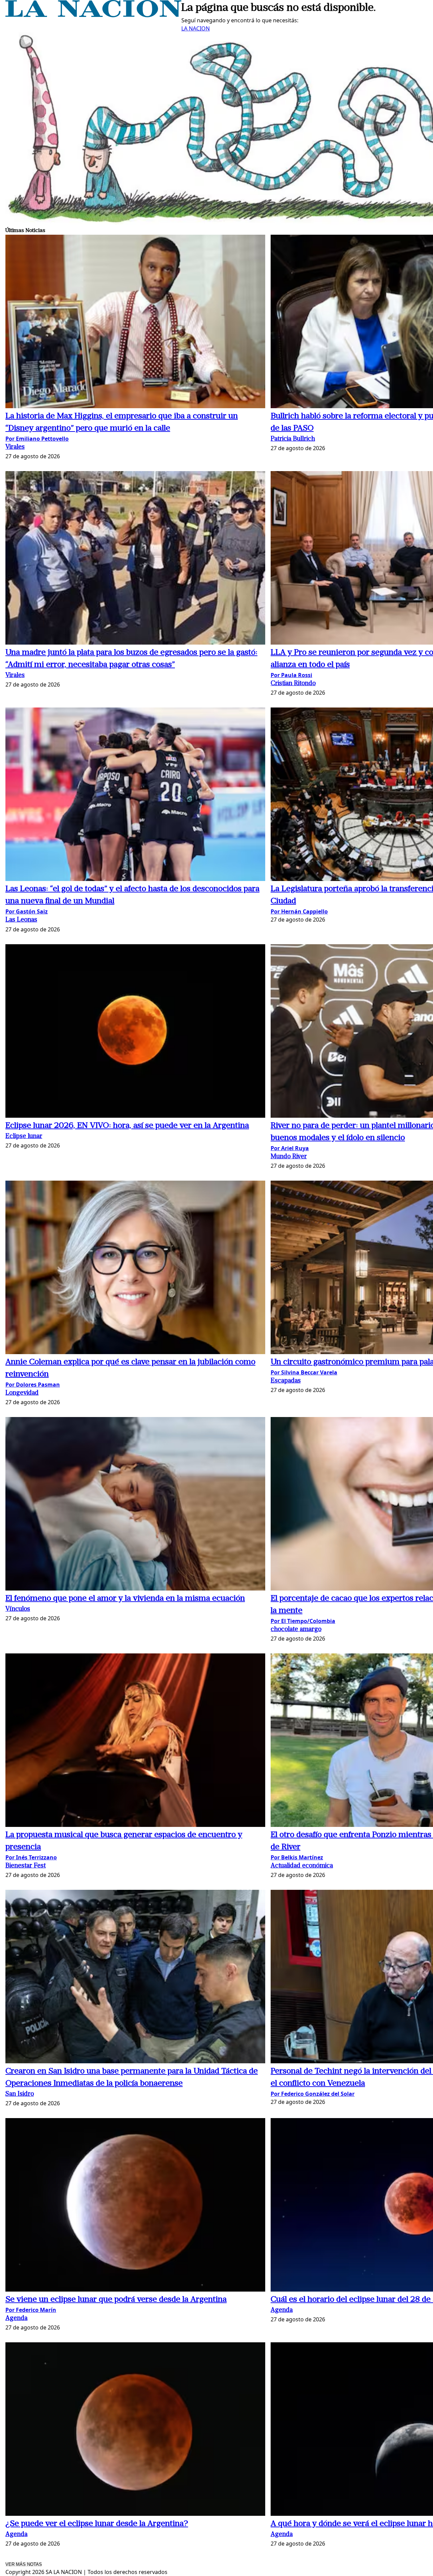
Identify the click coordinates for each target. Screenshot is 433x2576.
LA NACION (196, 28)
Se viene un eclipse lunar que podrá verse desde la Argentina (116, 2300)
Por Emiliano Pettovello (37, 439)
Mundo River (289, 1157)
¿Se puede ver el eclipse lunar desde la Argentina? (97, 2524)
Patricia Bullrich (293, 439)
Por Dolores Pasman (33, 1385)
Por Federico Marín (31, 2310)
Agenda (16, 2318)
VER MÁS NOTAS (24, 2564)
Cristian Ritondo (293, 684)
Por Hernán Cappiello (299, 911)
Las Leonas (21, 920)
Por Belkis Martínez (297, 1857)
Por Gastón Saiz (27, 911)
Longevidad (22, 1393)
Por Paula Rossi (291, 675)
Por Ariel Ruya (290, 1148)
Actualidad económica (302, 1866)
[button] (135, 322)
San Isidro (20, 2094)
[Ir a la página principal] (93, 15)
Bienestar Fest (26, 1866)
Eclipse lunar (24, 1136)
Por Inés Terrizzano (31, 1857)
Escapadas (286, 1381)
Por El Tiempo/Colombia (303, 1621)
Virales (15, 447)
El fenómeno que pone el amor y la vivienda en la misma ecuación (125, 1599)
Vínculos (18, 1609)
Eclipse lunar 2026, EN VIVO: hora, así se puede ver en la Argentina (127, 1126)
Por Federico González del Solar (313, 2094)
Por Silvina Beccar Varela (304, 1372)
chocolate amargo (296, 1630)
